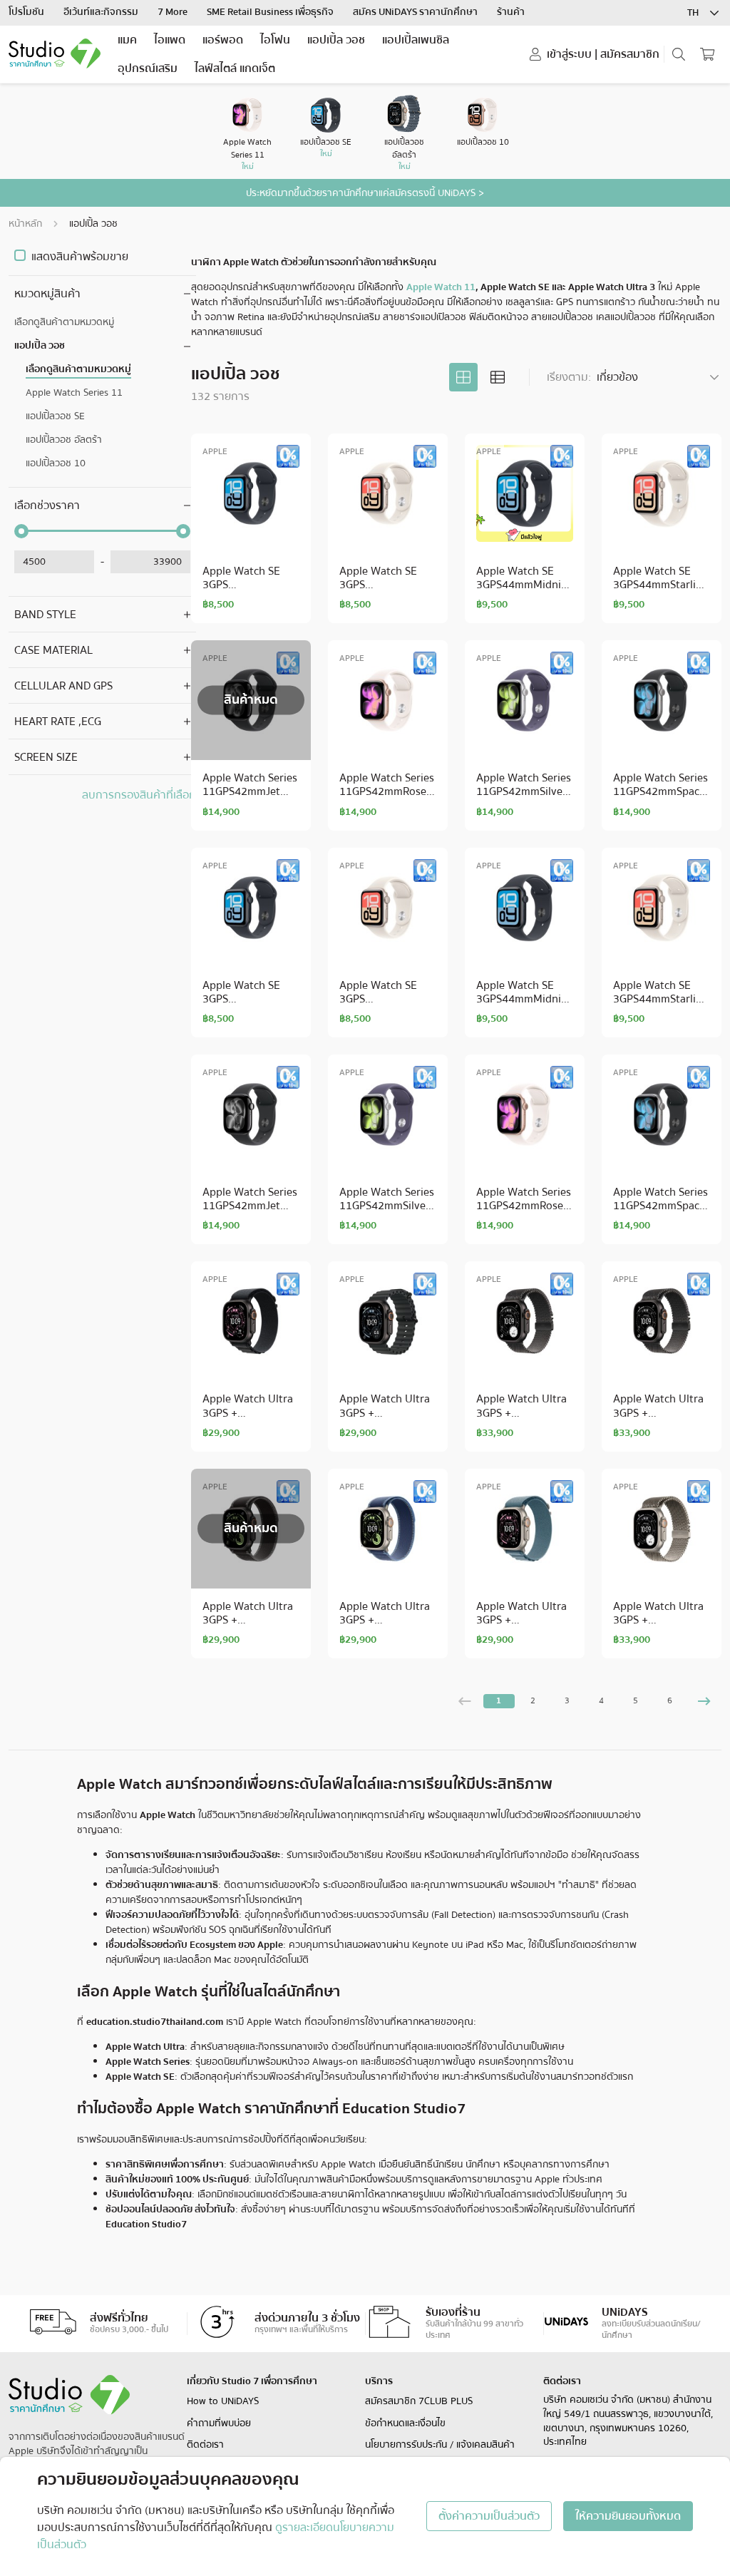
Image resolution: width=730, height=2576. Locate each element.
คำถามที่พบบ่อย (219, 2423)
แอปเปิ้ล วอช (336, 40)
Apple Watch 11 (441, 287)
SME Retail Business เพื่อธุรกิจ (271, 12)
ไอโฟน (275, 40)
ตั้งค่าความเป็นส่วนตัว (489, 2516)
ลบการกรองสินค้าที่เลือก (139, 795)
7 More (174, 12)
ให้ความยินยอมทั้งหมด (628, 2516)
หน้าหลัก (25, 224)
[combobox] (704, 13)
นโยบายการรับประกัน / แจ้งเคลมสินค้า (440, 2445)
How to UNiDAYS (223, 2401)
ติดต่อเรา (205, 2445)
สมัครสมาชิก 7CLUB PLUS (419, 2401)
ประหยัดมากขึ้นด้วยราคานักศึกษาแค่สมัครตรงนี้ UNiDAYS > (365, 193)
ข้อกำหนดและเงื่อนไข (405, 2423)
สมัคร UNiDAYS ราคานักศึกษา (416, 12)
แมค (127, 40)
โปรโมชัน (27, 12)
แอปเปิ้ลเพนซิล (416, 40)
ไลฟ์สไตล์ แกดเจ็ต (235, 68)
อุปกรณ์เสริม (148, 68)
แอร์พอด (223, 40)
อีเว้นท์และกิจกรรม (102, 12)
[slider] (21, 531)
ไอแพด (170, 40)
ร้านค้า (511, 12)
